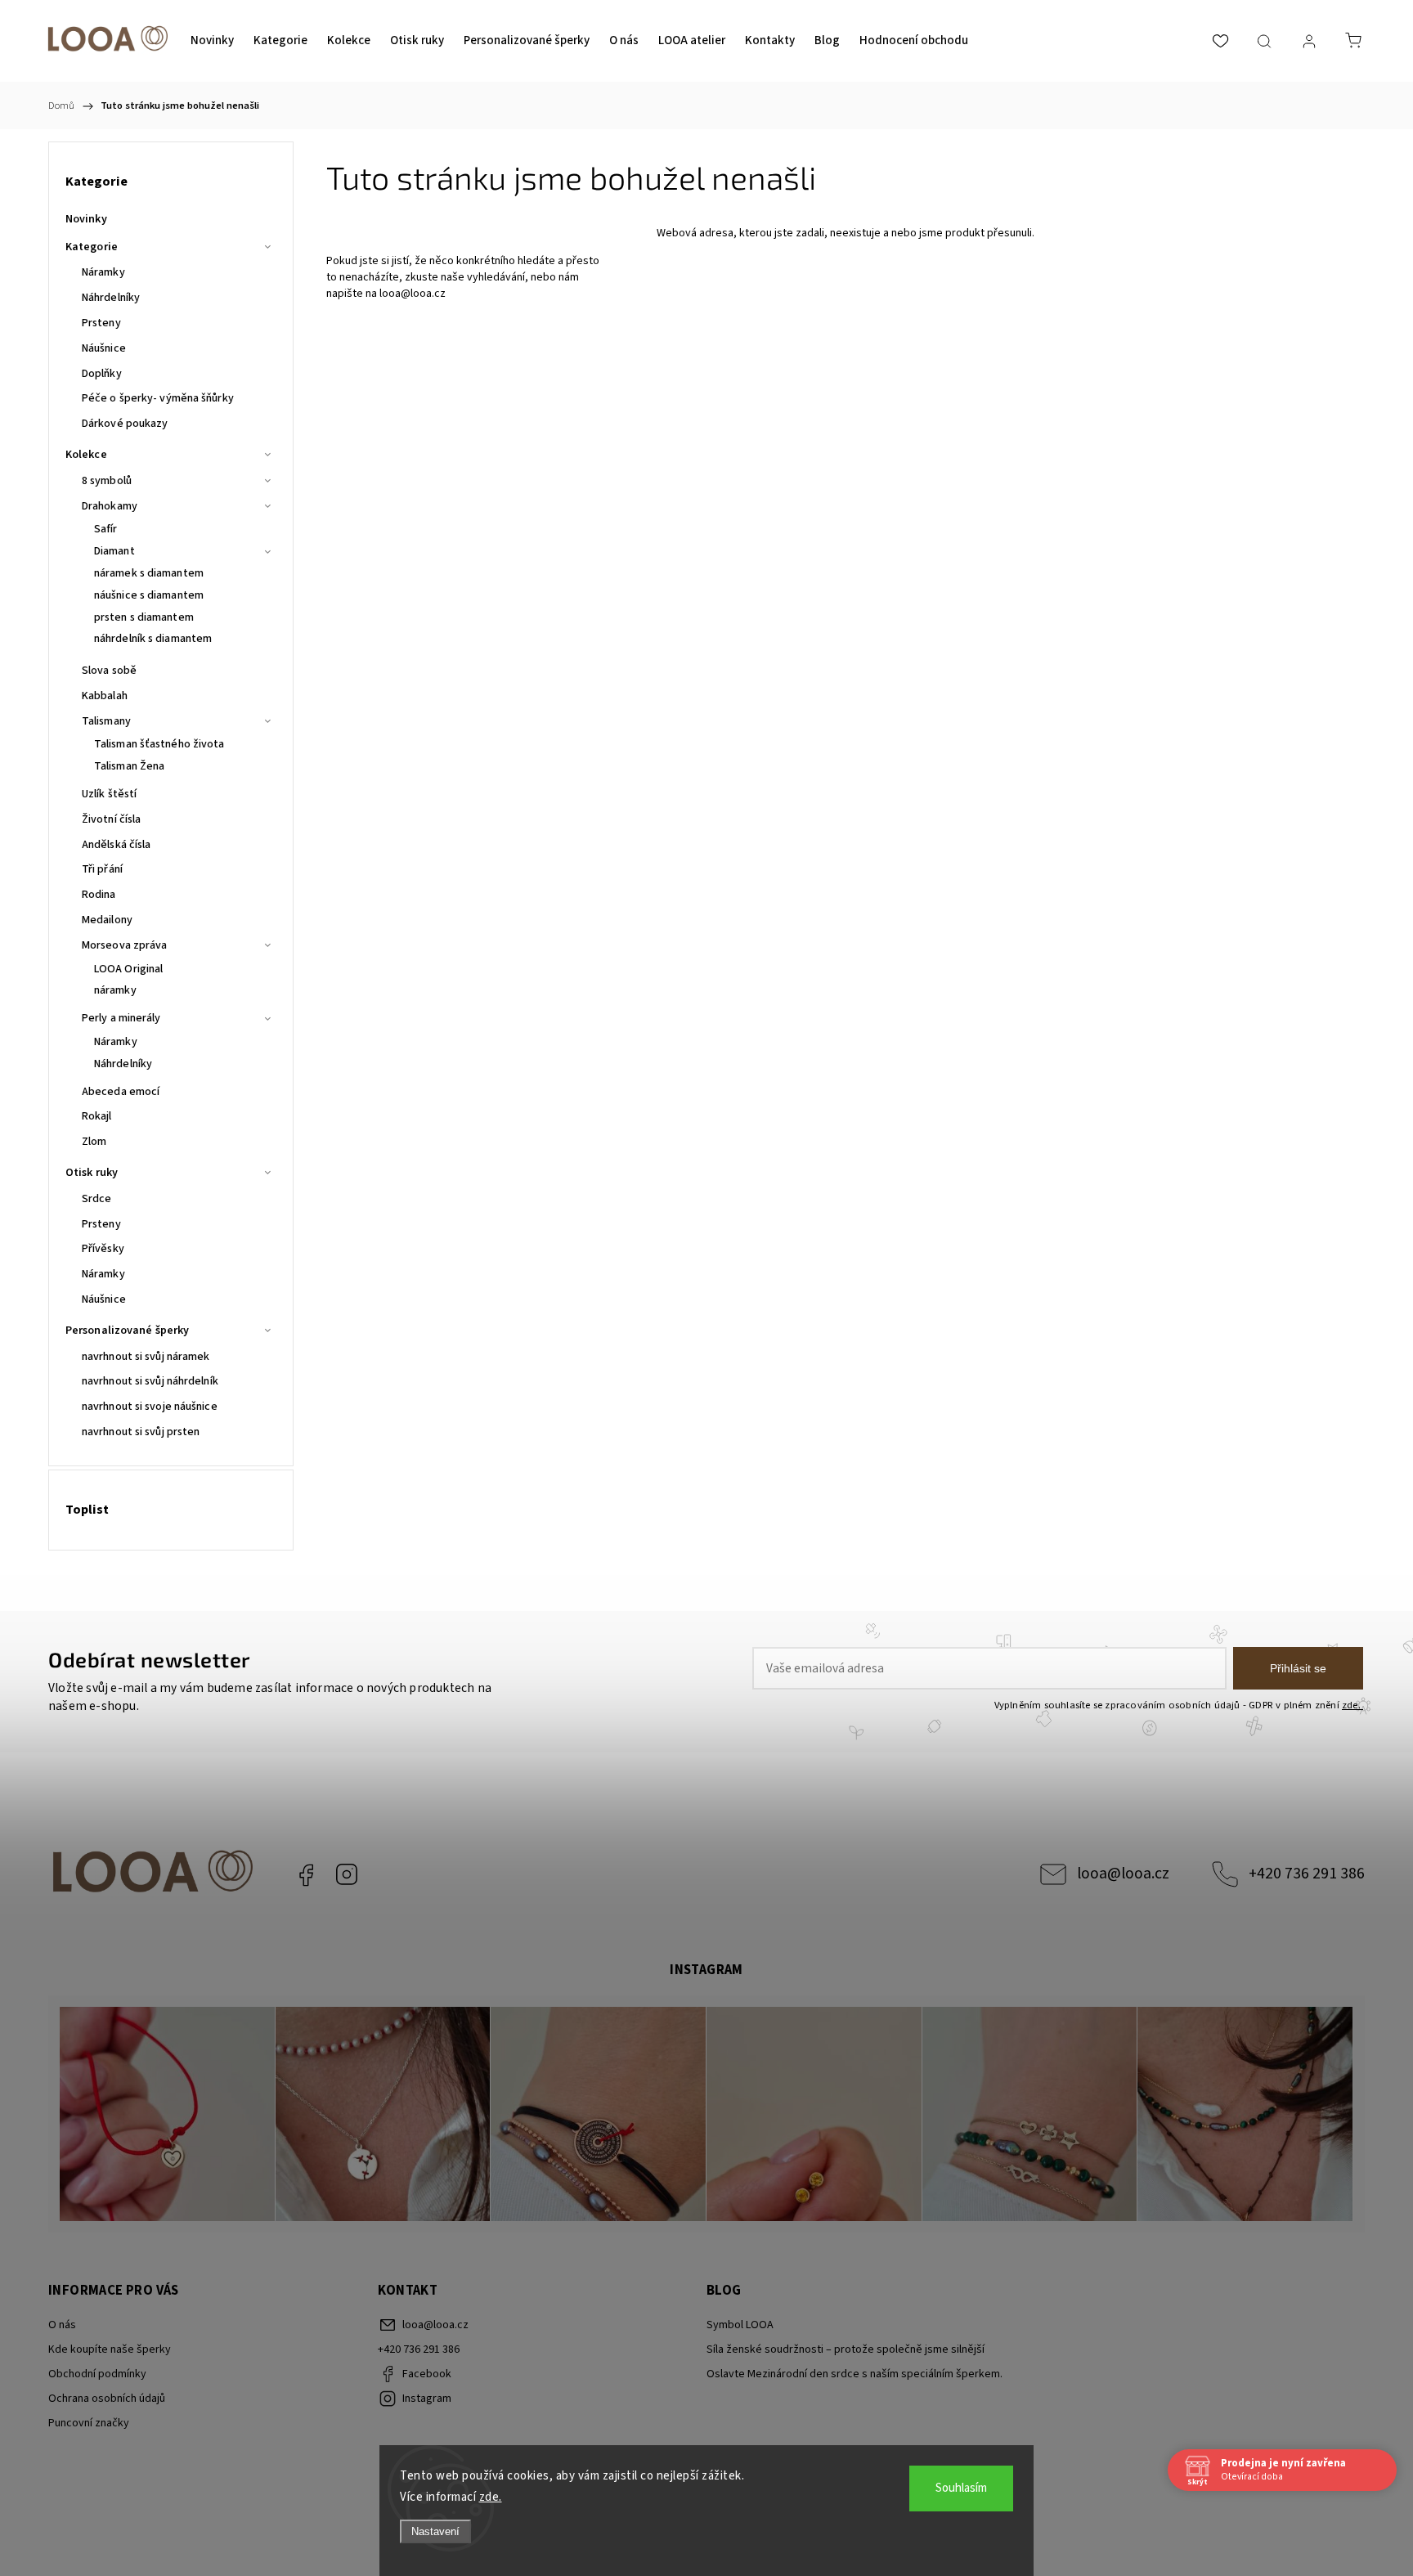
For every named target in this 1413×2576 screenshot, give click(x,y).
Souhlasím (961, 2488)
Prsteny (101, 323)
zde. (491, 2497)
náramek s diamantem (149, 573)
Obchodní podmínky (97, 2374)
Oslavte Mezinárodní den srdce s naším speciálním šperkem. (855, 2374)
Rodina (99, 895)
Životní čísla (111, 819)
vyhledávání (496, 277)
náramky (115, 990)
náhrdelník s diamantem (153, 639)
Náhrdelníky (111, 298)
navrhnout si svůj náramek (146, 1357)
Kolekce (86, 455)
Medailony (107, 920)
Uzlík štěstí (109, 794)
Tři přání (102, 869)
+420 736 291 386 (1307, 1874)
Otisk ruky (92, 1173)
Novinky (86, 219)
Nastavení (435, 2531)
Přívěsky (103, 1249)
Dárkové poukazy (125, 424)
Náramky (103, 272)
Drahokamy (110, 506)
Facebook (306, 1874)
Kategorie (92, 247)
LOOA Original (128, 969)
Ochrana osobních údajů (107, 2399)
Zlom (94, 1142)
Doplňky (102, 374)
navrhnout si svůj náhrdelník (150, 1381)
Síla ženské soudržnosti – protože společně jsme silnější (846, 2349)
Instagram (347, 1874)
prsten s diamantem (144, 617)
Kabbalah (105, 696)
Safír (106, 529)
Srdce (97, 1199)
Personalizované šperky (127, 1331)
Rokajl (97, 1116)
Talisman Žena (129, 766)
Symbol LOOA (740, 2325)
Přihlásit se (1298, 1668)
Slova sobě (109, 671)
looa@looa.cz (413, 294)
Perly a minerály (121, 1018)
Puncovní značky (89, 2423)
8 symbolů (107, 481)
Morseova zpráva (125, 945)
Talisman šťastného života (159, 744)
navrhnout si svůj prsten (141, 1432)
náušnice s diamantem (149, 595)
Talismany (106, 721)
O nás (62, 2325)
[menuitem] (212, 41)
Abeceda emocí (121, 1092)
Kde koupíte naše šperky (110, 2349)
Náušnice (104, 348)
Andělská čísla (116, 845)
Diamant (114, 551)
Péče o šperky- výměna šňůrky (158, 398)
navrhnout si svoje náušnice (150, 1407)
